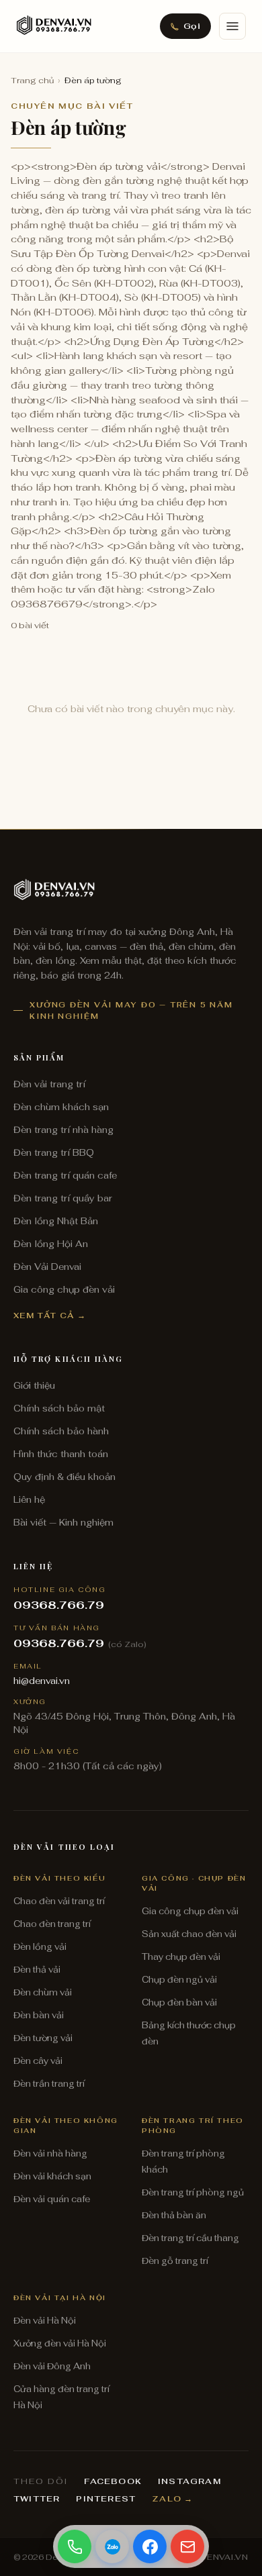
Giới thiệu (34, 1385)
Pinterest (106, 2499)
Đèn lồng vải (40, 1947)
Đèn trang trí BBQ (54, 1152)
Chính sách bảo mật (59, 1408)
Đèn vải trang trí (49, 1084)
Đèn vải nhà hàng (50, 2153)
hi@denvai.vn (42, 1681)
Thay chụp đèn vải (181, 1957)
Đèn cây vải (38, 2061)
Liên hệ (29, 1499)
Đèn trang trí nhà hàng (63, 1130)
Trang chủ (32, 81)
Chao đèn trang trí (52, 1924)
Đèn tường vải (43, 2038)
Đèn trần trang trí (49, 2084)
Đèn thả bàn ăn (174, 2215)
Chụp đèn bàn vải (179, 2002)
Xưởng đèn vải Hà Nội (60, 2343)
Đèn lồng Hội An (51, 1244)
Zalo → (172, 2499)
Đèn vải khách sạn (52, 2176)
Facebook (113, 2481)
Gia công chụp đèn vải (64, 1289)
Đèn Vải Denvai (47, 1267)
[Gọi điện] (75, 2546)
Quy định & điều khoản (64, 1477)
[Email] (187, 2546)
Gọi (192, 26)
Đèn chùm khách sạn (61, 1107)
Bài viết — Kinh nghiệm (63, 1522)
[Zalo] (112, 2546)
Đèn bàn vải (39, 2015)
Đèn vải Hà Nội (45, 2321)
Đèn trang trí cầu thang (190, 2238)
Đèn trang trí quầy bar (63, 1198)
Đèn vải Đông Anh (52, 2366)
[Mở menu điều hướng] (232, 26)
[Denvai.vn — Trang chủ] (54, 26)
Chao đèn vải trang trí (59, 1901)
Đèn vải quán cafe (52, 2199)
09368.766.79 (59, 1605)
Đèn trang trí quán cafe (65, 1175)
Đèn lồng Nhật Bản (56, 1221)
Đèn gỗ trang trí (175, 2261)
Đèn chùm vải (43, 1992)
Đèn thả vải (37, 1970)
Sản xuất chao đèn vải (189, 1934)
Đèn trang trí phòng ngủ (193, 2192)
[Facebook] (150, 2546)
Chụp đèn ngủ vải (179, 1980)
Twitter (37, 2499)
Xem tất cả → (50, 1315)
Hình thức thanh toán (61, 1454)
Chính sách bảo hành (61, 1431)
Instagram (189, 2481)
